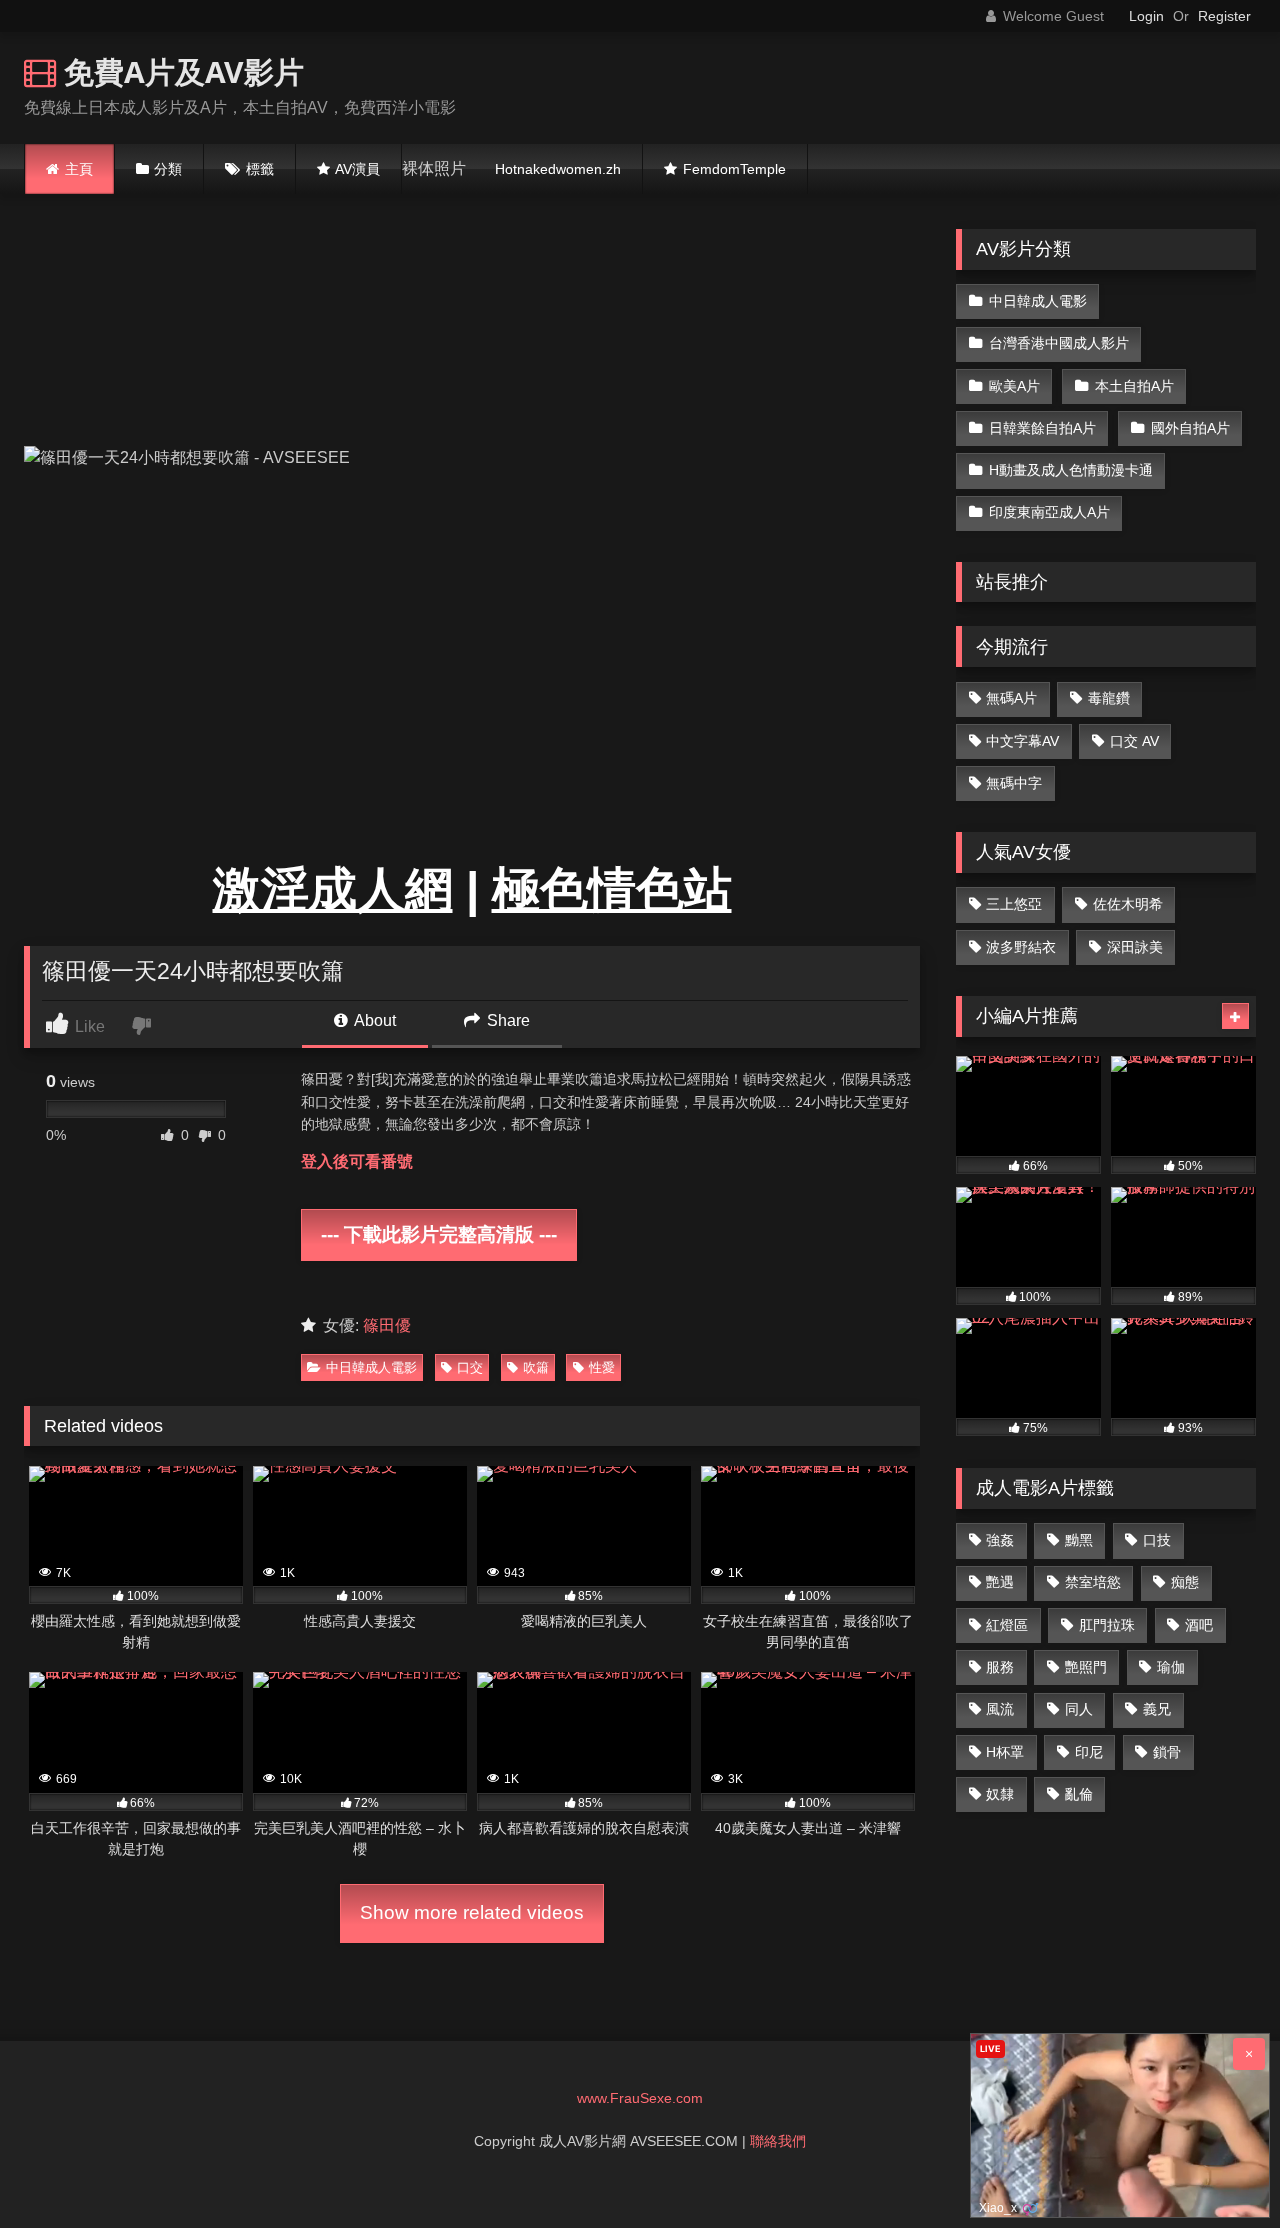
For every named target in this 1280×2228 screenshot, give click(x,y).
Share (506, 1020)
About (373, 1020)
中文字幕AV (1022, 741)
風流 (1000, 1709)
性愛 (602, 1367)
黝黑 (1079, 1540)
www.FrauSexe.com (640, 2098)
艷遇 (1000, 1582)
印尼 (1089, 1752)
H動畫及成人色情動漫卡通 (1071, 470)
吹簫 (536, 1367)
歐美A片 (1014, 386)
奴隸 (1000, 1794)
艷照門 (1086, 1667)
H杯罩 (1005, 1752)
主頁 (79, 169)
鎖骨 (1167, 1752)
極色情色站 (612, 889)
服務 (1000, 1667)
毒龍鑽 (1109, 698)
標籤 (260, 169)
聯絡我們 (778, 2141)
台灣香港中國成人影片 (1059, 343)
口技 (1157, 1540)
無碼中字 (1014, 783)
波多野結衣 (1021, 947)
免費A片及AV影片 (180, 71)
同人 (1079, 1709)
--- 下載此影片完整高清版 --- (439, 1235)
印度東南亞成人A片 (1049, 512)
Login (1146, 16)
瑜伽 (1171, 1667)
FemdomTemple (734, 169)
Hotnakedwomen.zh (558, 169)
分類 (168, 169)
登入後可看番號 (357, 1161)
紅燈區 (1007, 1625)
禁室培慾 (1093, 1582)
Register (1224, 16)
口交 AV (1134, 741)
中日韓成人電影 (371, 1367)
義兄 (1157, 1709)
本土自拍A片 (1134, 386)
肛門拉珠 (1107, 1625)
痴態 (1185, 1582)
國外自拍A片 (1190, 428)
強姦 (1000, 1540)
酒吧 (1199, 1625)
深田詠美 (1135, 947)
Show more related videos (472, 1912)
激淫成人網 (333, 889)
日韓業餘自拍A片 (1042, 428)
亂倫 (1079, 1794)
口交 (470, 1367)
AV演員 (357, 169)
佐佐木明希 (1128, 904)
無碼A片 (1011, 698)
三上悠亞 (1014, 904)
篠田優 (387, 1325)
